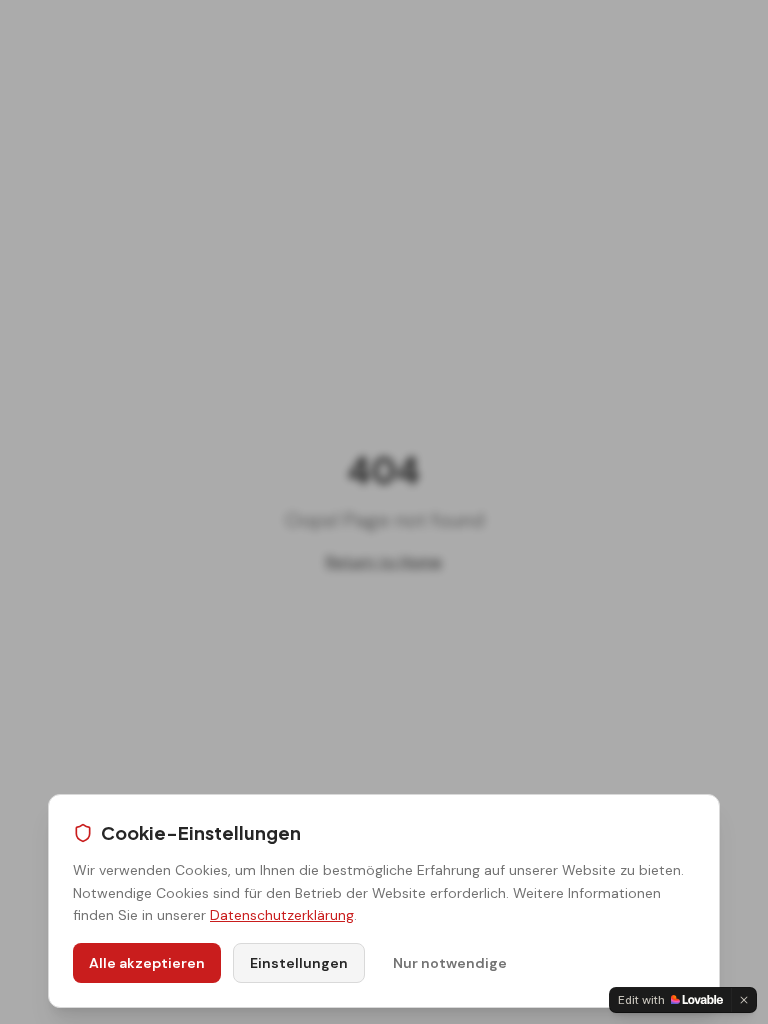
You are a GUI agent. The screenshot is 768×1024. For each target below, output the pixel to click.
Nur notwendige (450, 963)
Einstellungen (299, 963)
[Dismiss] (744, 1000)
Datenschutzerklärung (282, 915)
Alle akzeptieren (147, 963)
